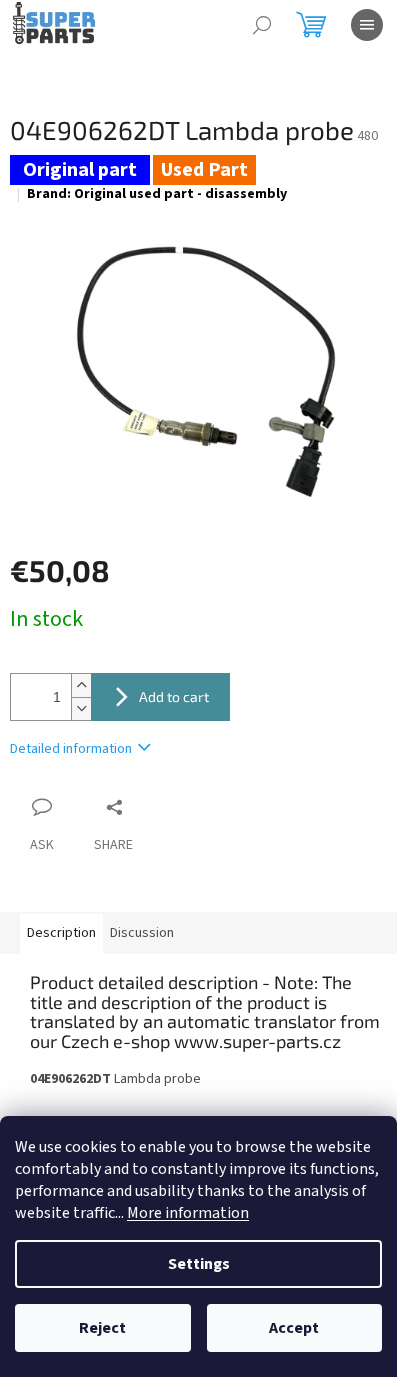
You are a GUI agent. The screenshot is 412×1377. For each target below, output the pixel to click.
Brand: (157, 194)
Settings (199, 1264)
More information (188, 1213)
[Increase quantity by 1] (81, 685)
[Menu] (367, 25)
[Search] (262, 25)
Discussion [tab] (142, 933)
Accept (294, 1328)
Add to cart (174, 696)
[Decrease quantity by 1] (81, 708)
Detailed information (71, 749)
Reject (102, 1328)
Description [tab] (61, 933)
